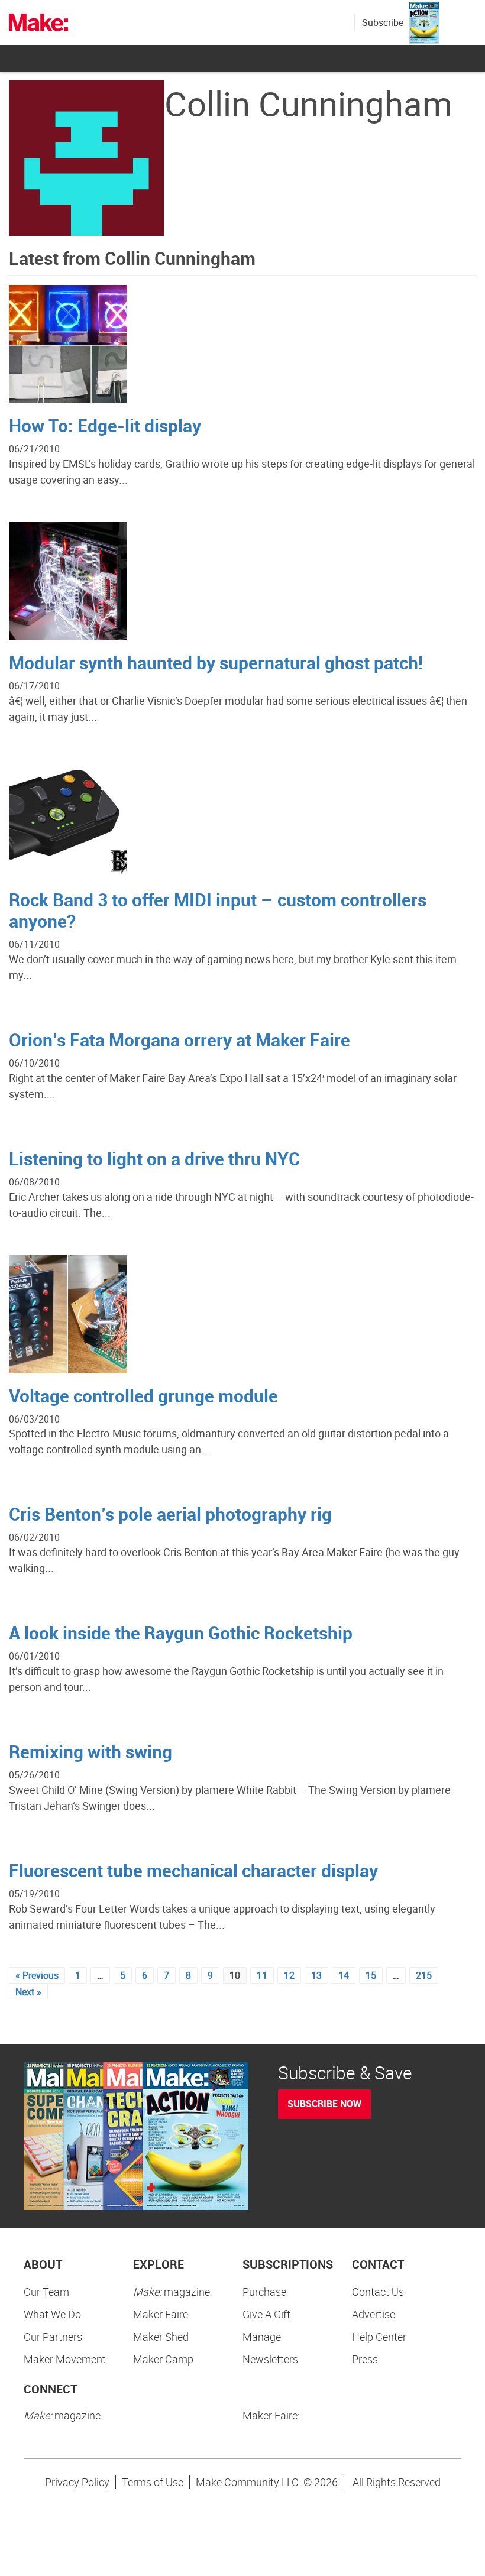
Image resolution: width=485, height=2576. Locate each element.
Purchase (264, 2292)
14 (344, 1975)
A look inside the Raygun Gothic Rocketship (181, 1633)
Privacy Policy (77, 2482)
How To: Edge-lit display (105, 425)
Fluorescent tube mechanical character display (193, 1870)
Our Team (46, 2292)
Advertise (374, 2314)
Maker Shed (161, 2337)
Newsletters (270, 2359)
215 (424, 1975)
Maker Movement (65, 2359)
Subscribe (383, 22)
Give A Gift (266, 2314)
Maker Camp (163, 2359)
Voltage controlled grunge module (143, 1396)
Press (365, 2359)
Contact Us (378, 2292)
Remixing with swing (90, 1752)
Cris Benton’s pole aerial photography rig (170, 1514)
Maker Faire (161, 2314)
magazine (172, 2292)
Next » (28, 1992)
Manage (262, 2337)
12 (289, 1975)
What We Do (52, 2314)
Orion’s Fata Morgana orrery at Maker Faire (180, 1040)
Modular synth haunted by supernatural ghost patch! (216, 662)
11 (262, 1975)
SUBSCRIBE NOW (324, 2104)
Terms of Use (153, 2482)
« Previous (37, 1975)
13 (316, 1975)
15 (371, 1975)
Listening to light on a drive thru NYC (154, 1159)
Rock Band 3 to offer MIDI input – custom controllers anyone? (218, 910)
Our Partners (53, 2337)
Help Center (379, 2337)
